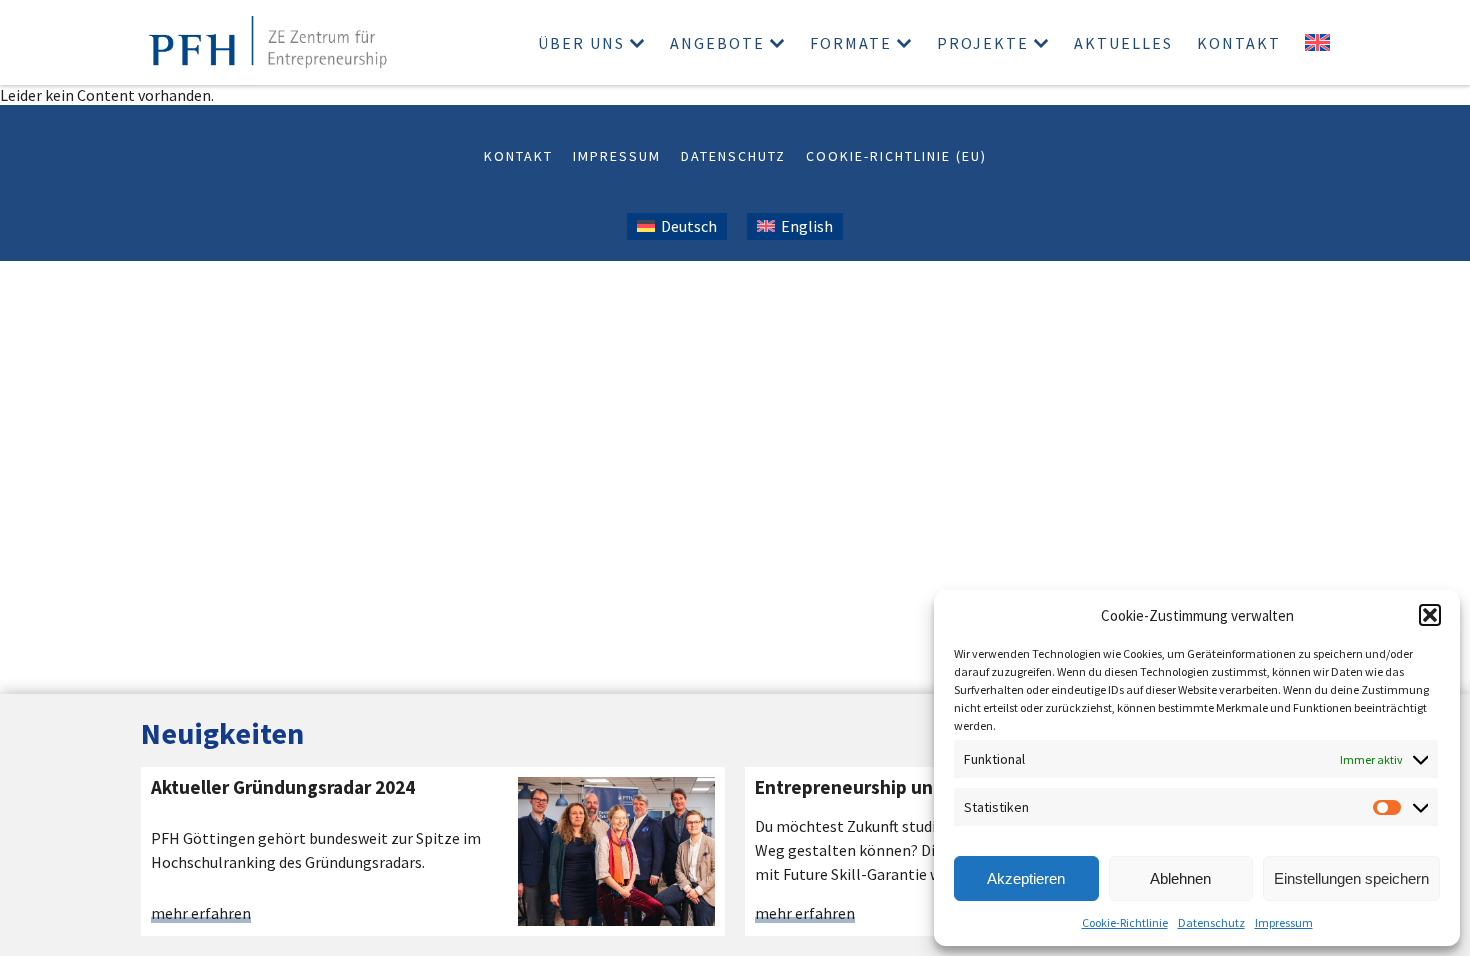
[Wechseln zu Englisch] (1317, 42)
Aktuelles (1123, 43)
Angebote (717, 43)
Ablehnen (1180, 878)
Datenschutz (1211, 922)
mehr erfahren (201, 914)
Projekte (983, 43)
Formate (851, 43)
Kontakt (1239, 43)
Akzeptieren (1026, 878)
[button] (1430, 615)
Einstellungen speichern (1351, 878)
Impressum (1284, 922)
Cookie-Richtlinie (1125, 922)
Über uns (581, 43)
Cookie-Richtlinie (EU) (896, 156)
